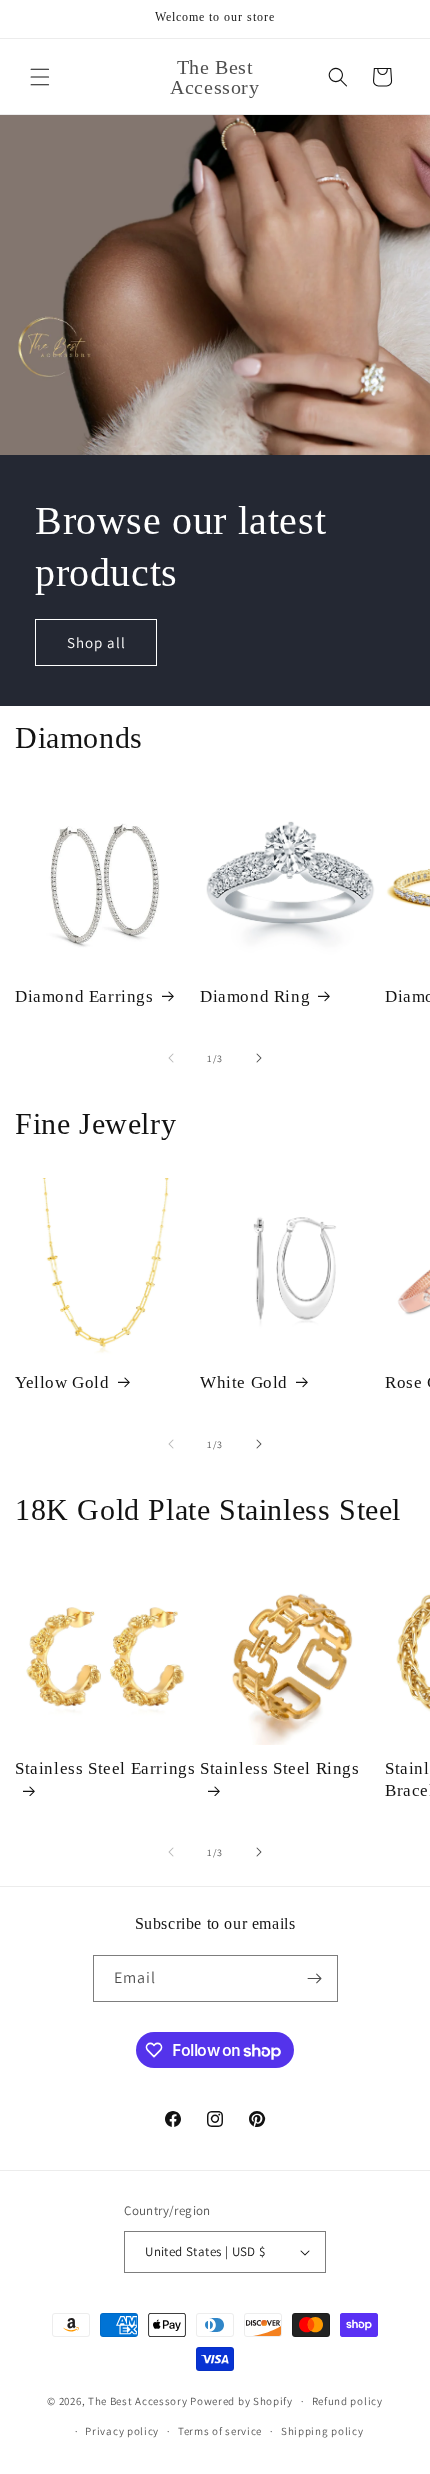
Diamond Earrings (84, 996)
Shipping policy (322, 2431)
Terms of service (220, 2431)
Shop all (96, 642)
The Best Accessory (138, 2401)
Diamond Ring (255, 996)
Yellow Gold (62, 1382)
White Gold (244, 1382)
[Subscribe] (315, 1978)
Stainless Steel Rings (280, 1768)
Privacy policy (122, 2431)
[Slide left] (171, 1058)
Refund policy (347, 2401)
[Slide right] (259, 1058)
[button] (40, 77)
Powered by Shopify (241, 2401)
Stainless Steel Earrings (105, 1768)
